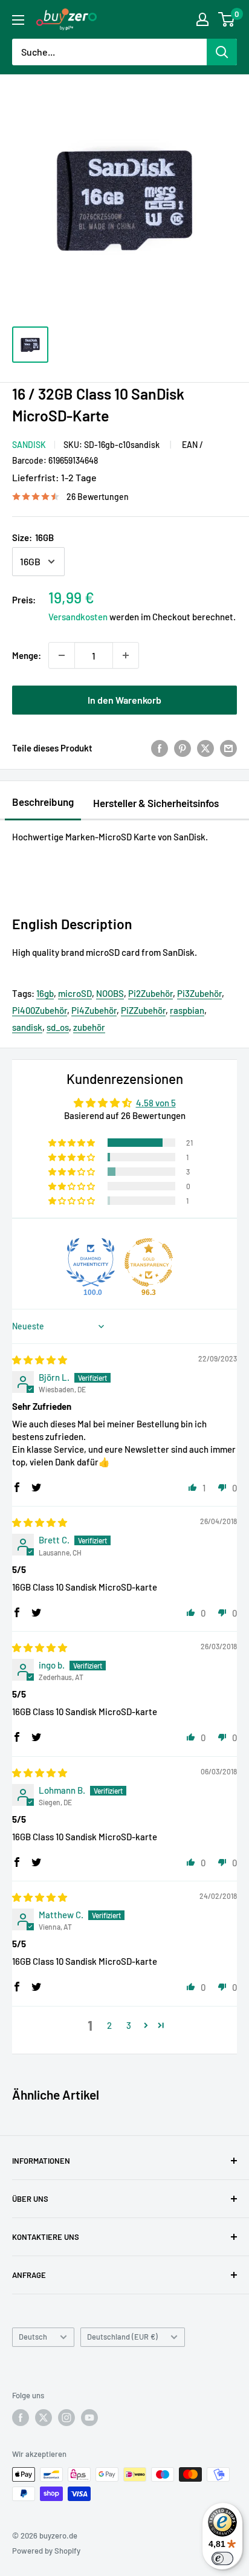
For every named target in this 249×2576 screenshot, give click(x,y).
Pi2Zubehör (150, 993)
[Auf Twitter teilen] (205, 748)
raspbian (187, 1010)
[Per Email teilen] (228, 748)
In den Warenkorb (124, 700)
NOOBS (110, 993)
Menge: (27, 655)
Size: (33, 537)
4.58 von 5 (156, 1103)
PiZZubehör (143, 1010)
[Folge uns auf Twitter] (44, 2418)
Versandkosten (78, 617)
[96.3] (149, 1262)
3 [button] (129, 2025)
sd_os (58, 1027)
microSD (75, 993)
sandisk (27, 1027)
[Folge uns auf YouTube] (89, 2418)
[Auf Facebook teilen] (160, 748)
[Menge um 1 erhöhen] (126, 655)
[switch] (222, 2558)
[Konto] (202, 19)
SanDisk (29, 445)
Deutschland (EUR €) (122, 2337)
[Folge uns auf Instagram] (66, 2418)
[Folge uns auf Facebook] (21, 2418)
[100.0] (91, 1262)
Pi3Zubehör (199, 993)
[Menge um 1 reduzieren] (62, 655)
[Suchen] (222, 52)
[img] (40, 1360)
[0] (227, 19)
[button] (73, 1143)
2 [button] (109, 2025)
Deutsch (33, 2337)
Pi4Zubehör (94, 1010)
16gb (45, 993)
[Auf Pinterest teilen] (183, 748)
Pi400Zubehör (40, 1010)
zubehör (89, 1027)
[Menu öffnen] (18, 20)
